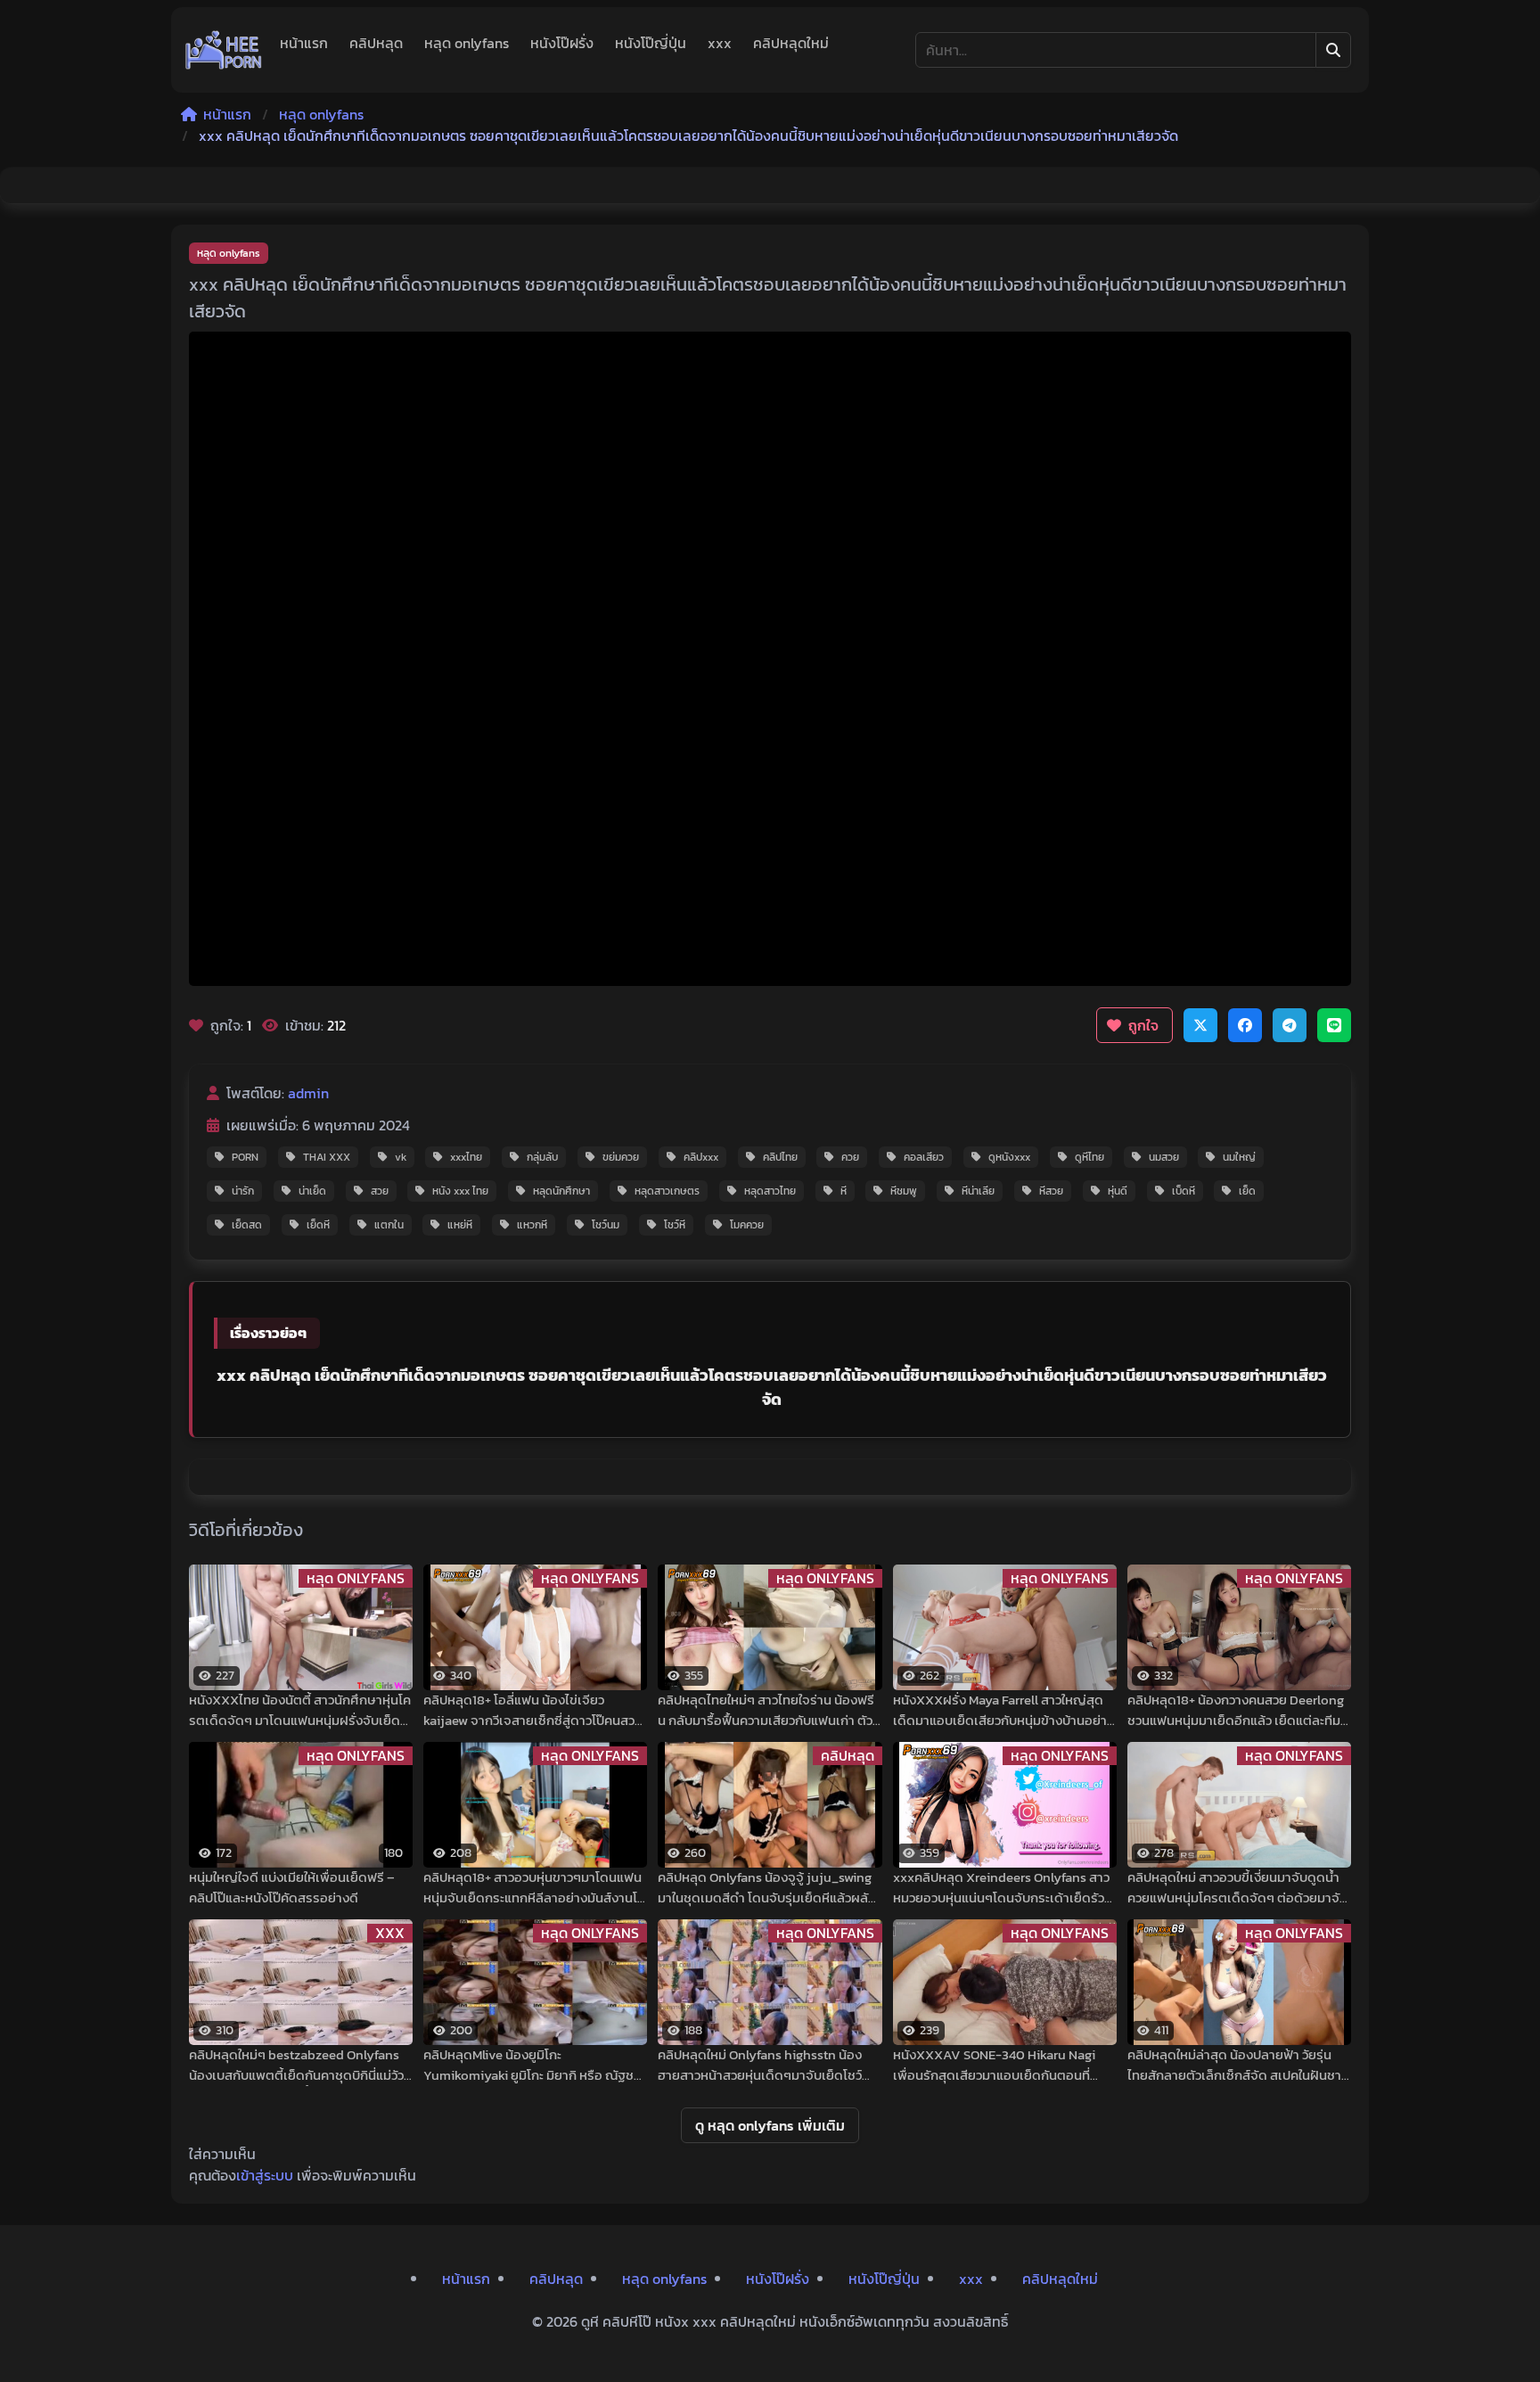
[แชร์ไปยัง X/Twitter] (1200, 1025)
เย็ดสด (247, 1225)
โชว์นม (606, 1225)
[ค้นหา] (1333, 50)
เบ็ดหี (1184, 1191)
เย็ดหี (318, 1225)
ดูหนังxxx (1009, 1157)
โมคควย (747, 1225)
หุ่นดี (1118, 1191)
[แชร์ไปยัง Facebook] (1245, 1025)
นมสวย (1164, 1157)
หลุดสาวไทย (770, 1191)
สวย (380, 1191)
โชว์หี (675, 1225)
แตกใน (389, 1225)
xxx (720, 43)
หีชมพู (904, 1191)
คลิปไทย (780, 1157)
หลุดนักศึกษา (561, 1191)
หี (844, 1191)
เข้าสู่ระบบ (265, 2175)
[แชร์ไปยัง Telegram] (1290, 1025)
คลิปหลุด (376, 43)
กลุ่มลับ (542, 1157)
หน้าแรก (304, 43)
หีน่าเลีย (978, 1191)
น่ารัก (243, 1191)
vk (401, 1157)
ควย (850, 1157)
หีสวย (1051, 1191)
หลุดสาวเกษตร (667, 1191)
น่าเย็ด (312, 1191)
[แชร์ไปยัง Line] (1334, 1025)
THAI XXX (327, 1157)
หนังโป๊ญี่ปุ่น (651, 43)
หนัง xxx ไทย (460, 1191)
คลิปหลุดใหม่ (791, 43)
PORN (245, 1157)
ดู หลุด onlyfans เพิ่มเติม (770, 2125)
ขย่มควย (621, 1157)
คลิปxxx (701, 1157)
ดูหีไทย (1089, 1157)
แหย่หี (460, 1225)
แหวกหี (532, 1225)
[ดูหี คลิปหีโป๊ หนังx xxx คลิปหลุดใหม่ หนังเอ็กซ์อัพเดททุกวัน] (224, 50)
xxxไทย (466, 1157)
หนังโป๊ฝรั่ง (562, 43)
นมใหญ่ (1239, 1157)
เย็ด (1247, 1191)
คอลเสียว (924, 1157)
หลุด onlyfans (467, 43)
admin (308, 1093)
